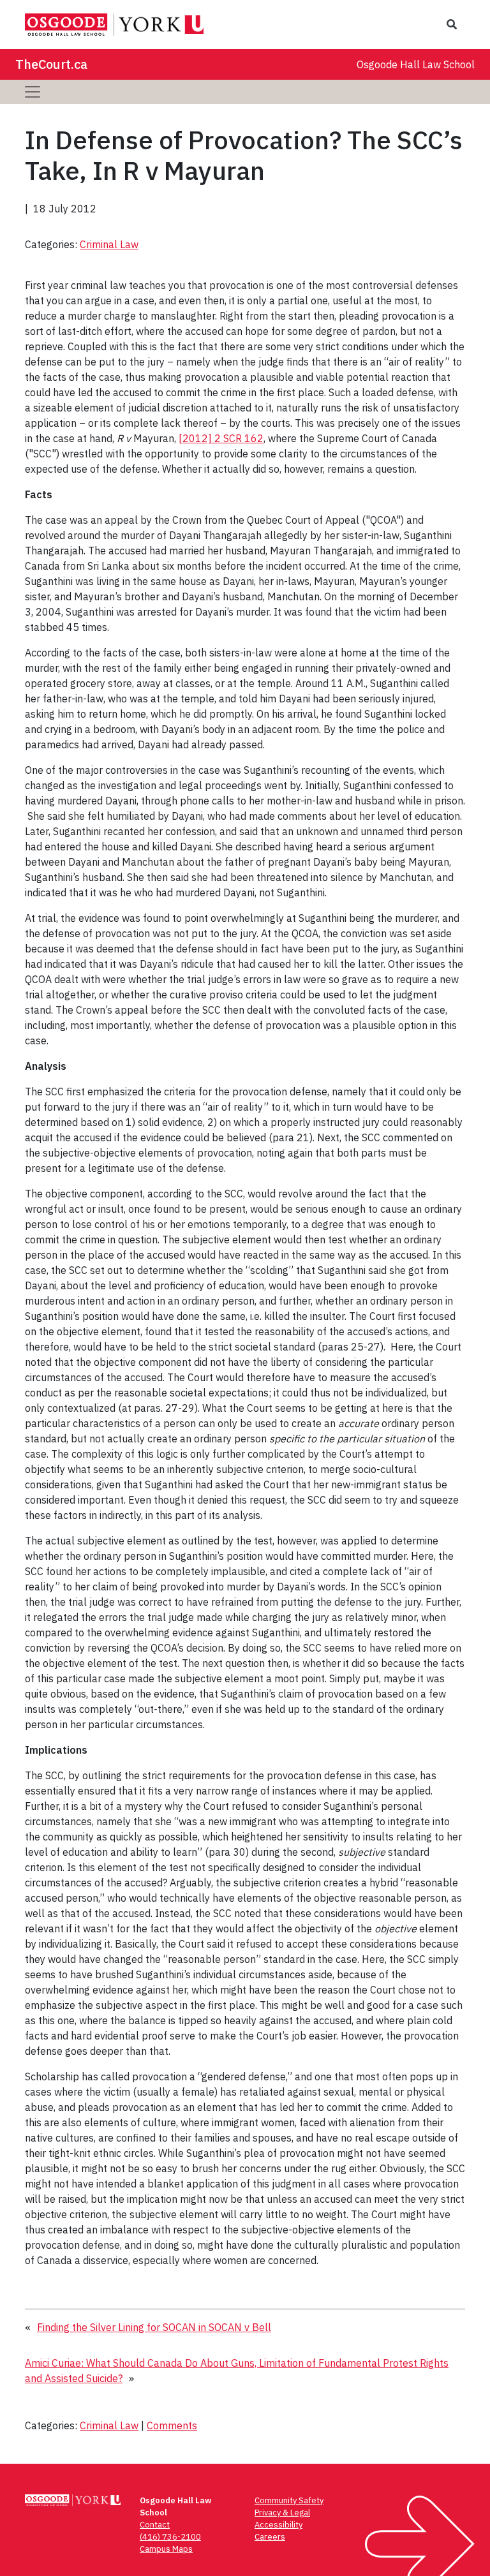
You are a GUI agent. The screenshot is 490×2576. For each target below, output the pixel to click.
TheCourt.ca (51, 64)
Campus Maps (166, 2549)
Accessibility (278, 2525)
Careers (270, 2537)
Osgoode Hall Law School (416, 64)
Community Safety (289, 2500)
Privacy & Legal (282, 2513)
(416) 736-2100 (170, 2537)
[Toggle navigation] (33, 92)
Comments (172, 2425)
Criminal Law (109, 244)
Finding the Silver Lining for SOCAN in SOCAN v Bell (154, 2327)
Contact (155, 2525)
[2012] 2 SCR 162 (221, 438)
